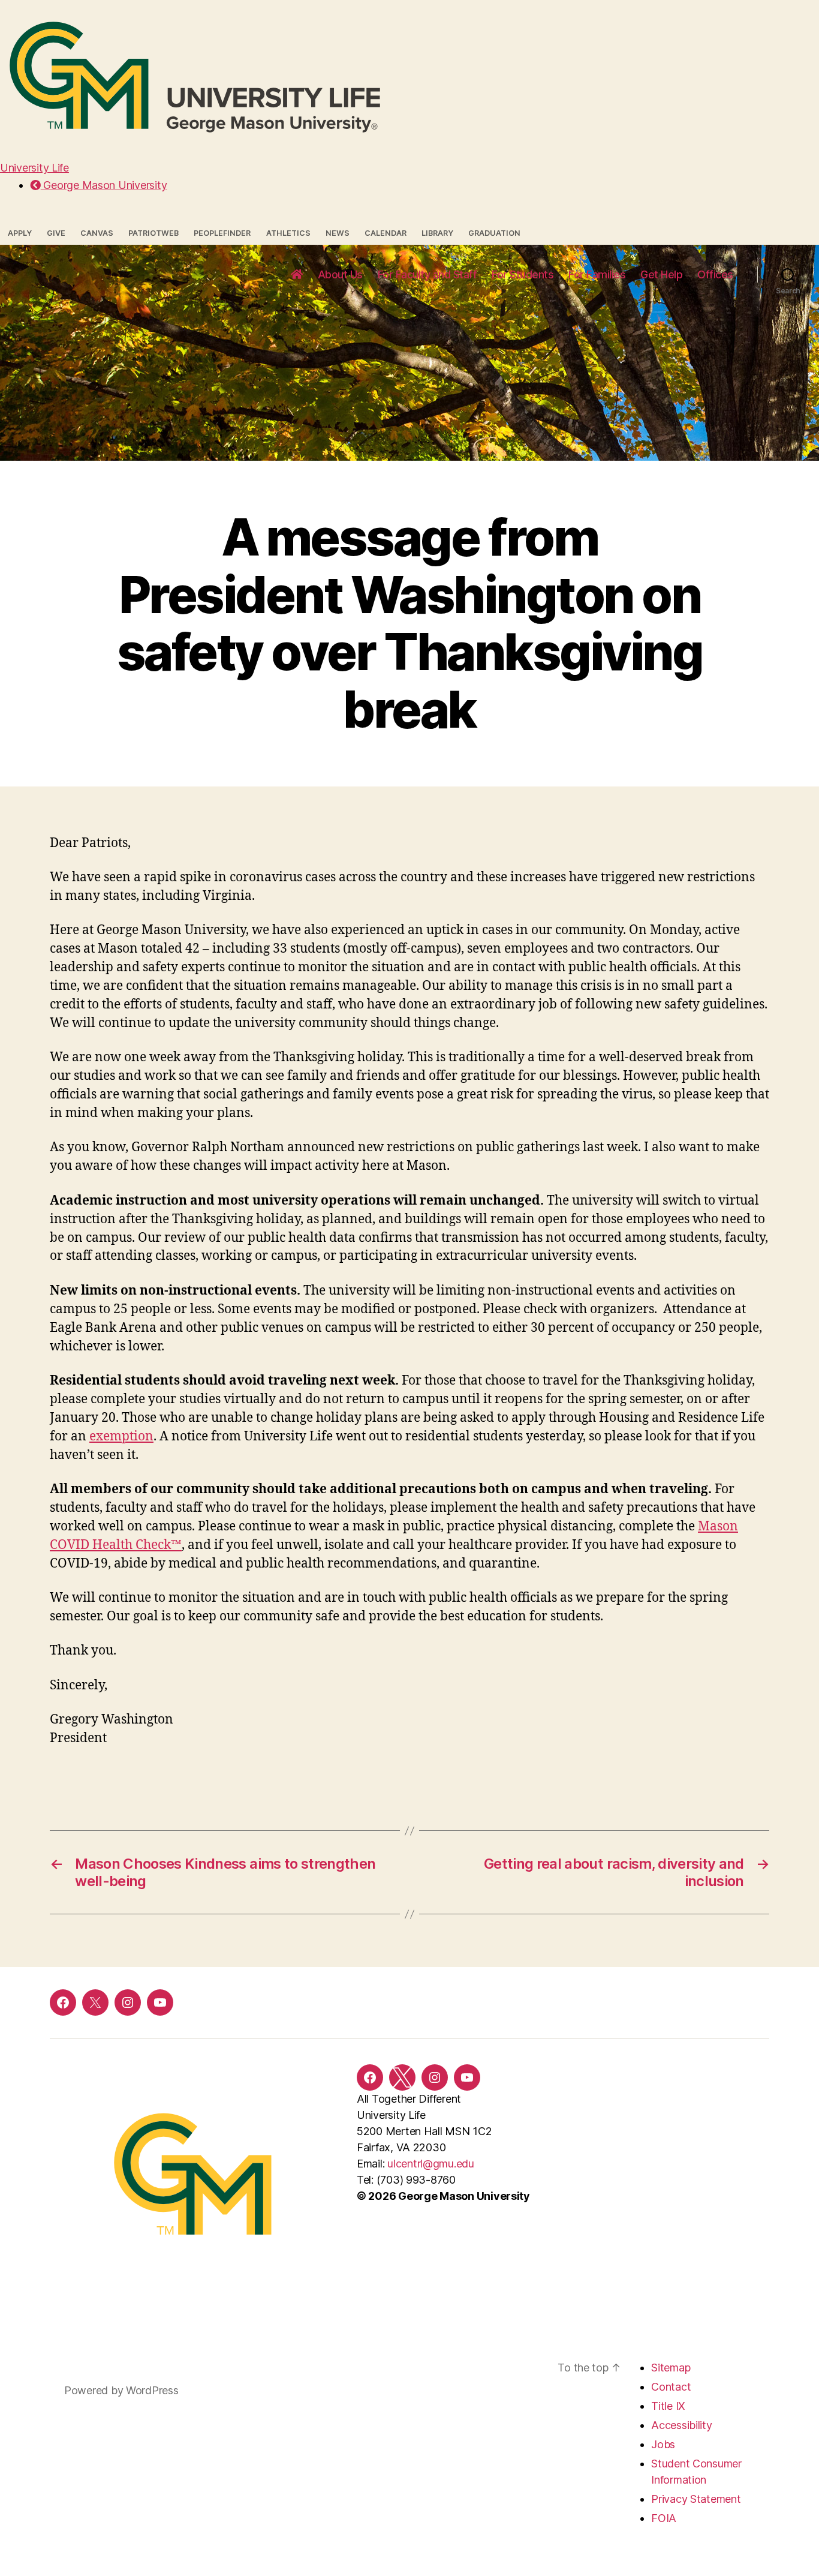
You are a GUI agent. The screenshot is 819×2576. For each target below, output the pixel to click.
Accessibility (682, 2425)
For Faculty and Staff (427, 274)
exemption (121, 1436)
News (338, 233)
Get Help (661, 274)
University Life (34, 168)
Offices (715, 274)
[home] (297, 275)
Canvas (97, 233)
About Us (340, 274)
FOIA (664, 2518)
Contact (671, 2387)
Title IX (668, 2406)
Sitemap (671, 2368)
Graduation (494, 233)
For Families (597, 274)
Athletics (288, 233)
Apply (20, 233)
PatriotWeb (153, 233)
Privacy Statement (696, 2499)
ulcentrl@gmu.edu (431, 2164)
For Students (523, 274)
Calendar (386, 233)
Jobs (663, 2444)
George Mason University (104, 185)
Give (56, 233)
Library (437, 233)
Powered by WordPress (121, 2390)
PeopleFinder (222, 233)
